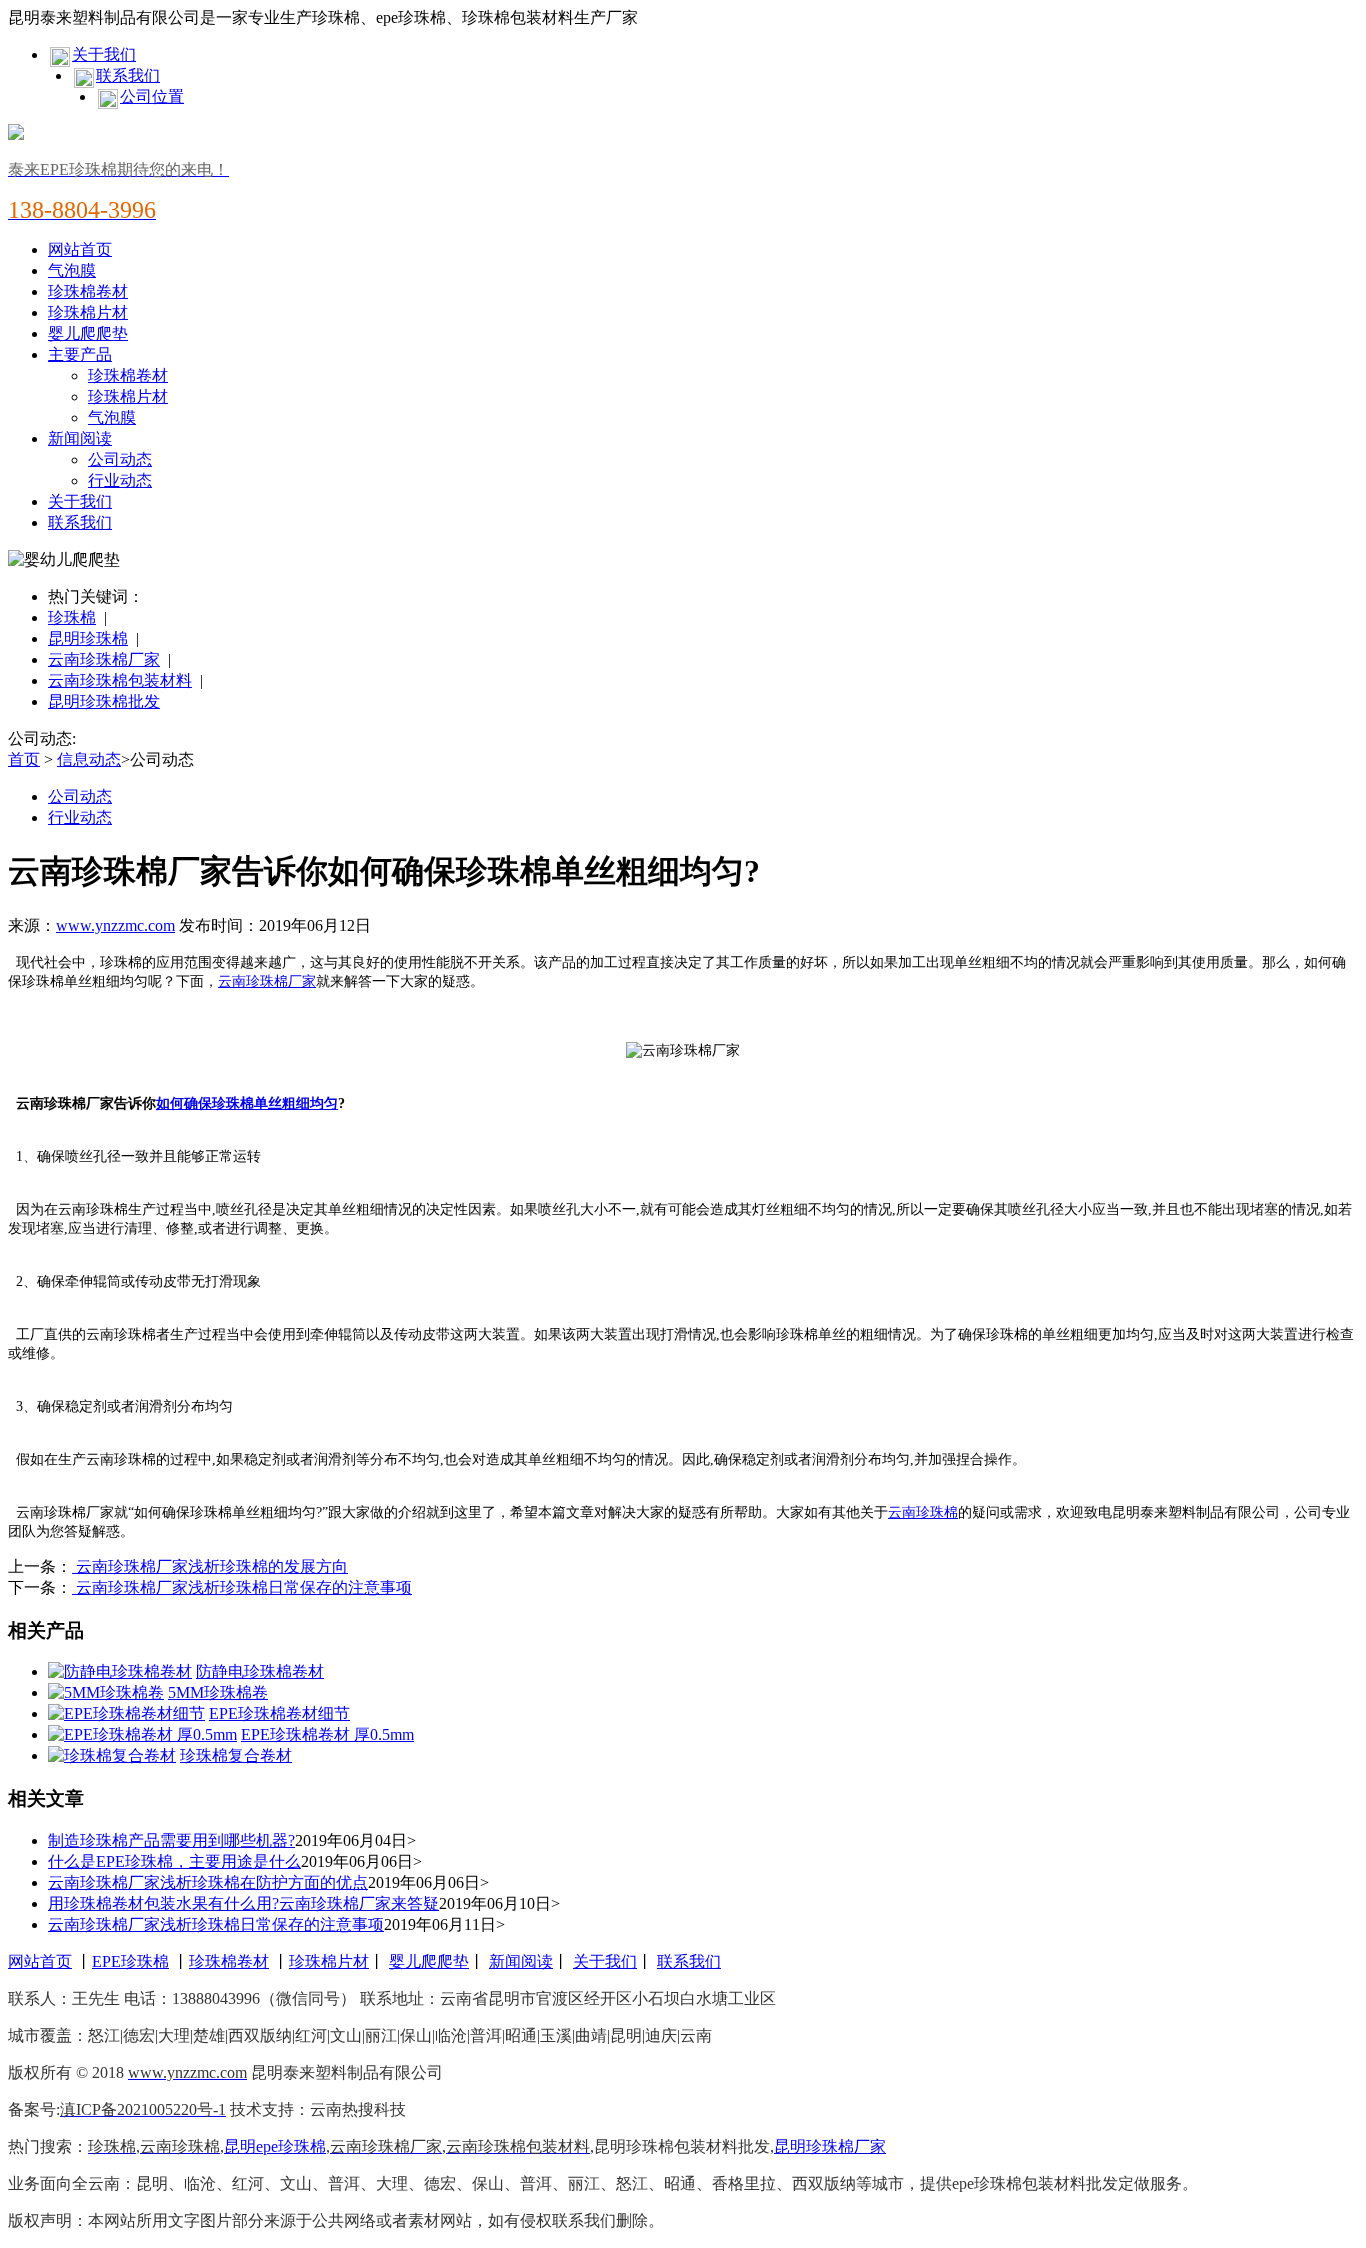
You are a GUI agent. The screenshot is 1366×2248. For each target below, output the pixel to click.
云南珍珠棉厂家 (104, 659)
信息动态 (89, 759)
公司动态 (120, 459)
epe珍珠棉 (291, 2146)
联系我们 (128, 75)
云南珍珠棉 (923, 1512)
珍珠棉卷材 (88, 291)
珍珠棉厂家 (846, 2146)
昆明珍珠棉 (88, 638)
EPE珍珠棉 (130, 1961)
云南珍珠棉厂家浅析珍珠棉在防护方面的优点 (208, 1882)
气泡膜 (72, 270)
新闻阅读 (80, 438)
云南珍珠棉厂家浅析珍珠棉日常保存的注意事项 (242, 1587)
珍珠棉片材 (88, 312)
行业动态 (120, 480)
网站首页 (80, 249)
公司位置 (152, 96)
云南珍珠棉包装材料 (120, 680)
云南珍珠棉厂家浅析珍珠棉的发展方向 (210, 1566)
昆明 (240, 2146)
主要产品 (80, 354)
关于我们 (104, 54)
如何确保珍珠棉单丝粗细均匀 (247, 1103)
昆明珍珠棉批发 (104, 701)
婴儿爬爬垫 (88, 333)
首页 (24, 759)
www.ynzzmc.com (115, 925)
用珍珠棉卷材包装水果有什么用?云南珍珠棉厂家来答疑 (243, 1903)
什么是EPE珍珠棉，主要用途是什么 (174, 1861)
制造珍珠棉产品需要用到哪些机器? (171, 1840)
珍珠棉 (72, 617)
